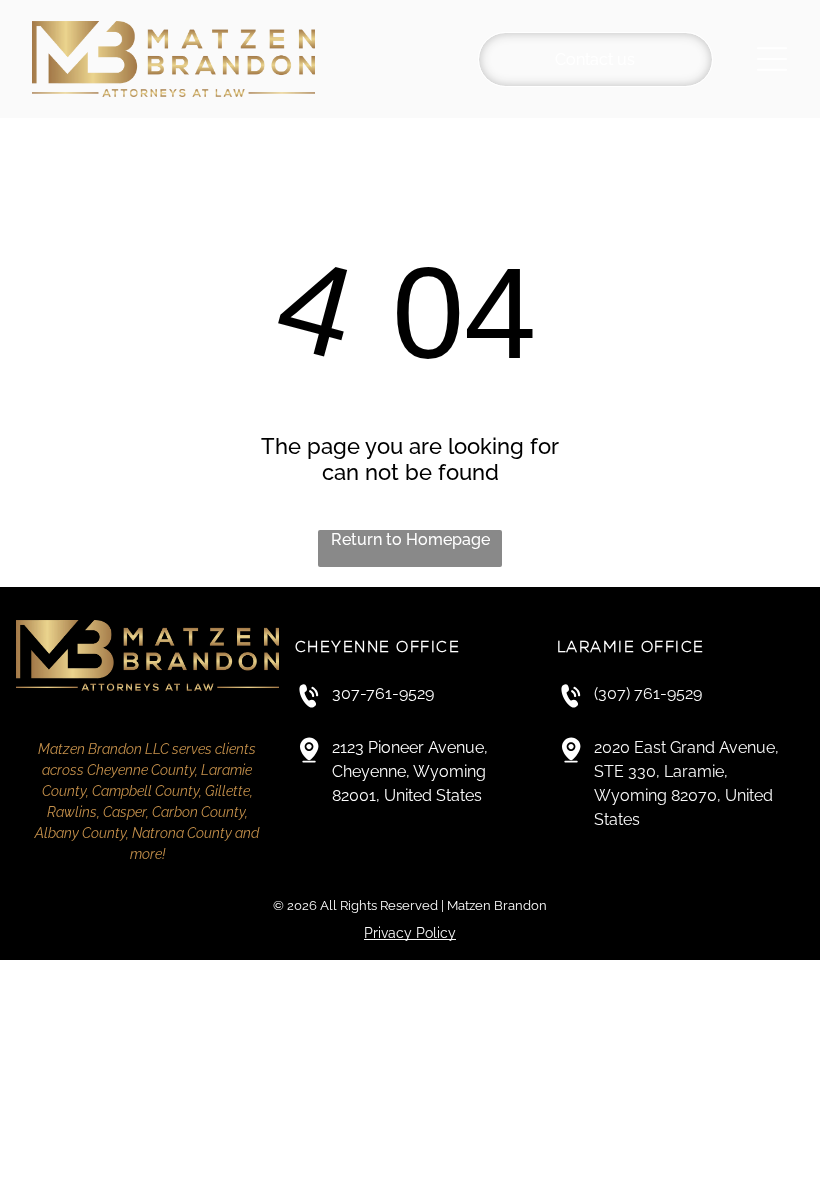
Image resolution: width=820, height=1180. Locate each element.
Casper (124, 812)
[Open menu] (772, 59)
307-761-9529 (383, 693)
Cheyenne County (141, 770)
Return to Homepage (410, 539)
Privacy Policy (410, 933)
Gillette (227, 791)
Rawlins (72, 812)
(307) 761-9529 (648, 693)
